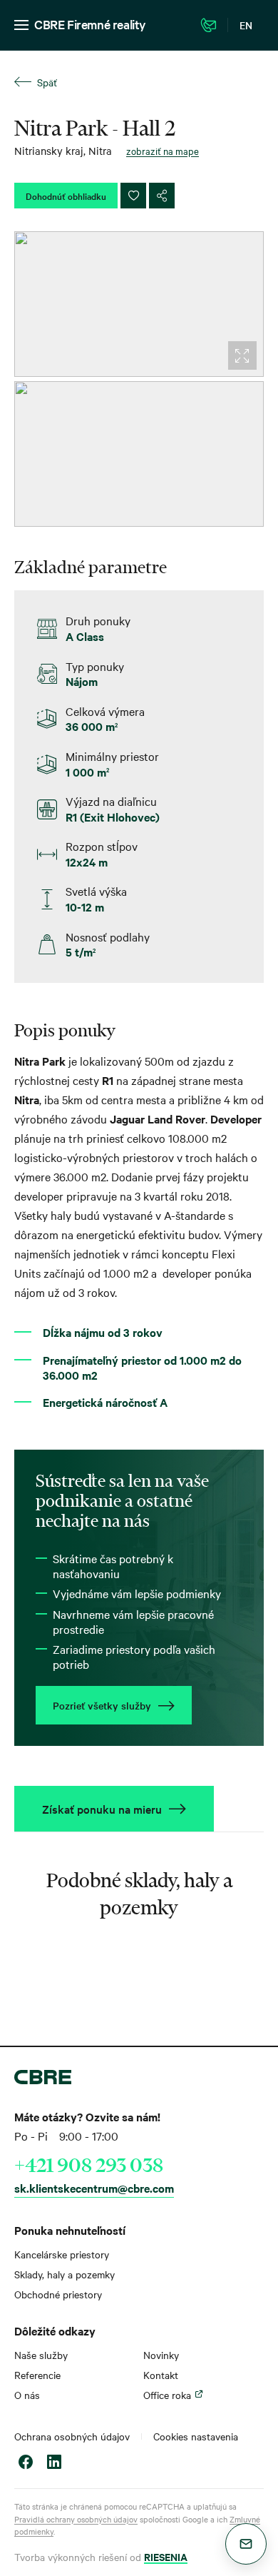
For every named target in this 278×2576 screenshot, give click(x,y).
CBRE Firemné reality (90, 24)
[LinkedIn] (54, 2464)
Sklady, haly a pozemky (65, 2274)
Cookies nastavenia (196, 2436)
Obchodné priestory (58, 2294)
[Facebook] (26, 2464)
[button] (246, 2544)
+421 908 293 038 (89, 2165)
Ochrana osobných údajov (72, 2436)
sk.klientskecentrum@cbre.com (94, 2188)
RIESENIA (166, 2556)
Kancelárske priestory (62, 2254)
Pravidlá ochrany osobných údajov (76, 2519)
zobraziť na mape (163, 151)
